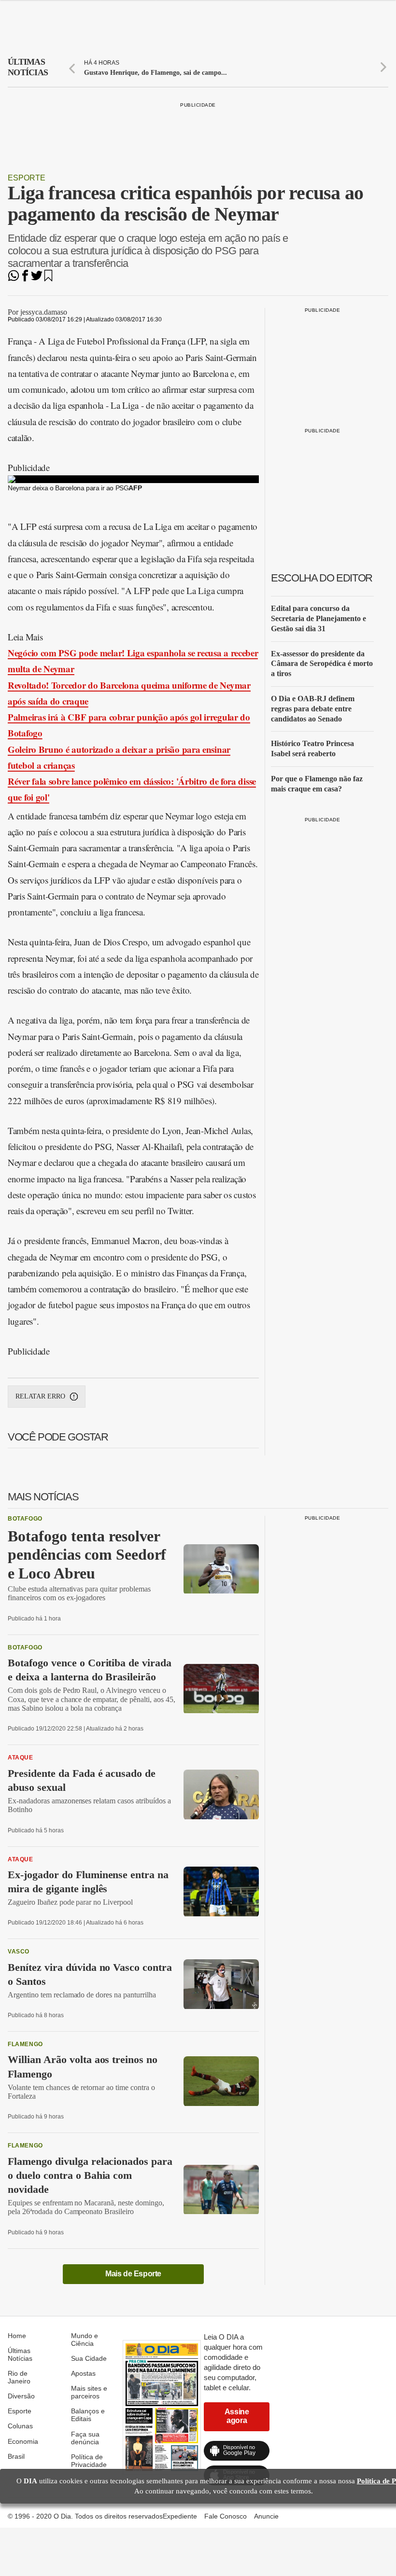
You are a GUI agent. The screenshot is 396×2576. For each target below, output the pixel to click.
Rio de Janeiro (19, 2377)
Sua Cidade (89, 2358)
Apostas (83, 2373)
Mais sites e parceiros (89, 2392)
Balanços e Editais (88, 2415)
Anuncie (266, 2516)
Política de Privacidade (89, 2461)
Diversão (21, 2396)
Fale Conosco (226, 2516)
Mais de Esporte (133, 2274)
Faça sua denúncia (85, 2438)
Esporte (27, 178)
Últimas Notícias (20, 2354)
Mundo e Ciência (85, 2340)
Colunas (20, 2426)
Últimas (28, 67)
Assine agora (237, 2416)
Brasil (16, 2456)
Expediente (180, 2516)
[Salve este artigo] (48, 279)
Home (17, 2336)
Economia (23, 2441)
